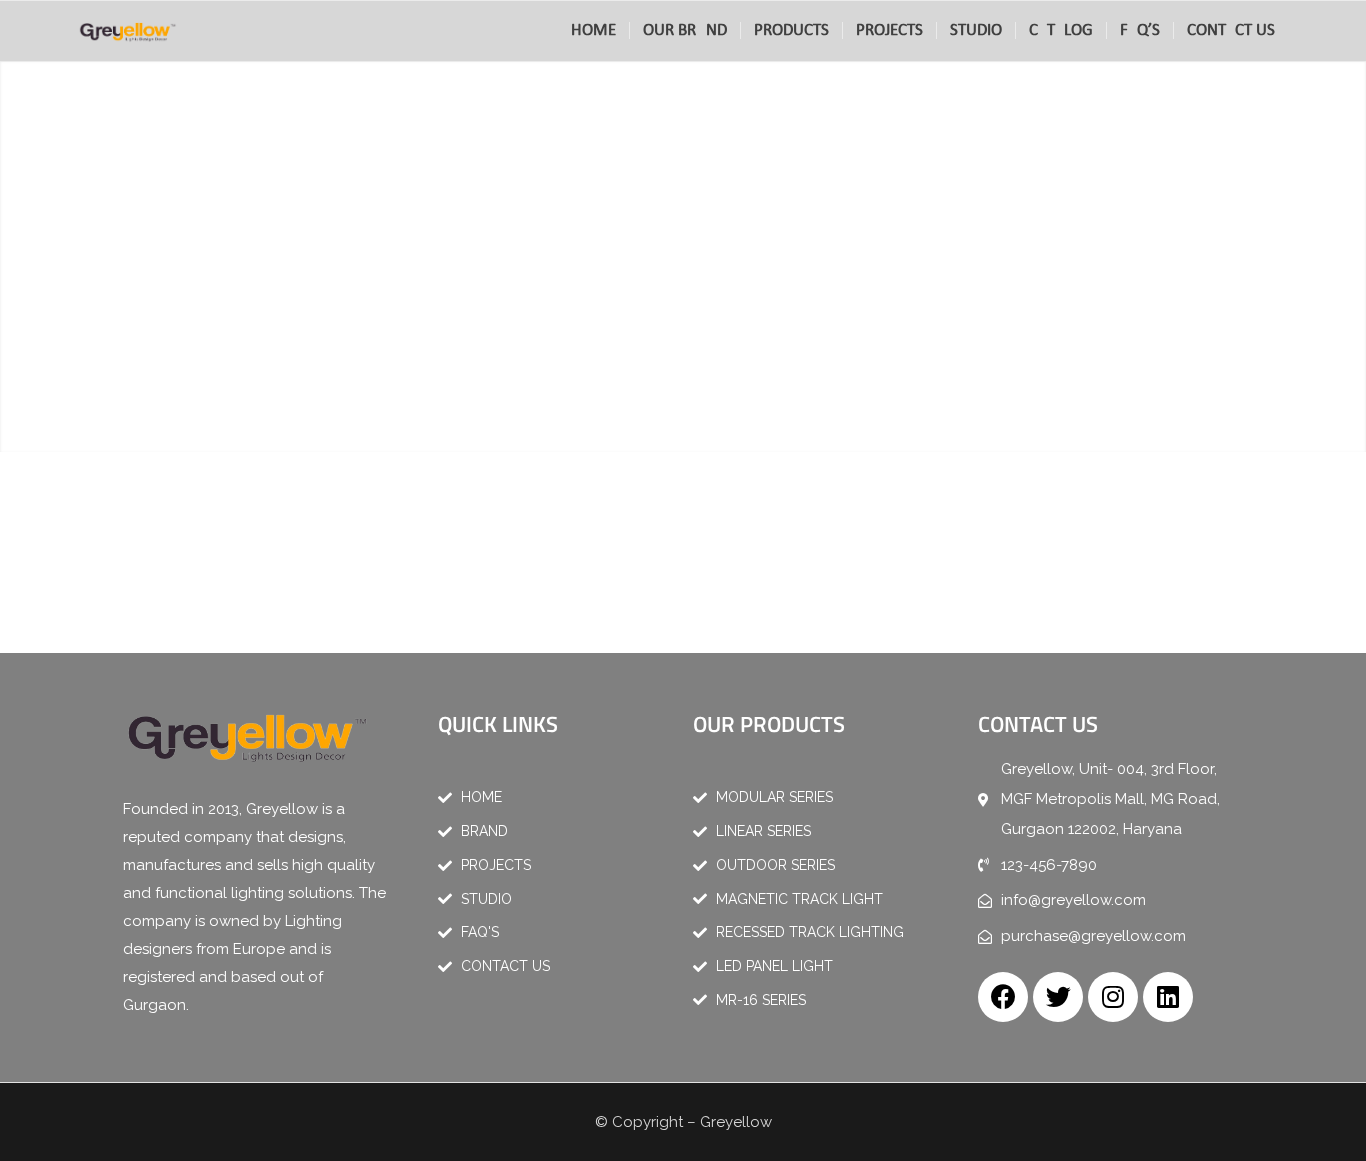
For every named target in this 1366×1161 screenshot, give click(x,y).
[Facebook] (1003, 997)
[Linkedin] (1168, 997)
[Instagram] (1113, 997)
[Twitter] (1058, 997)
